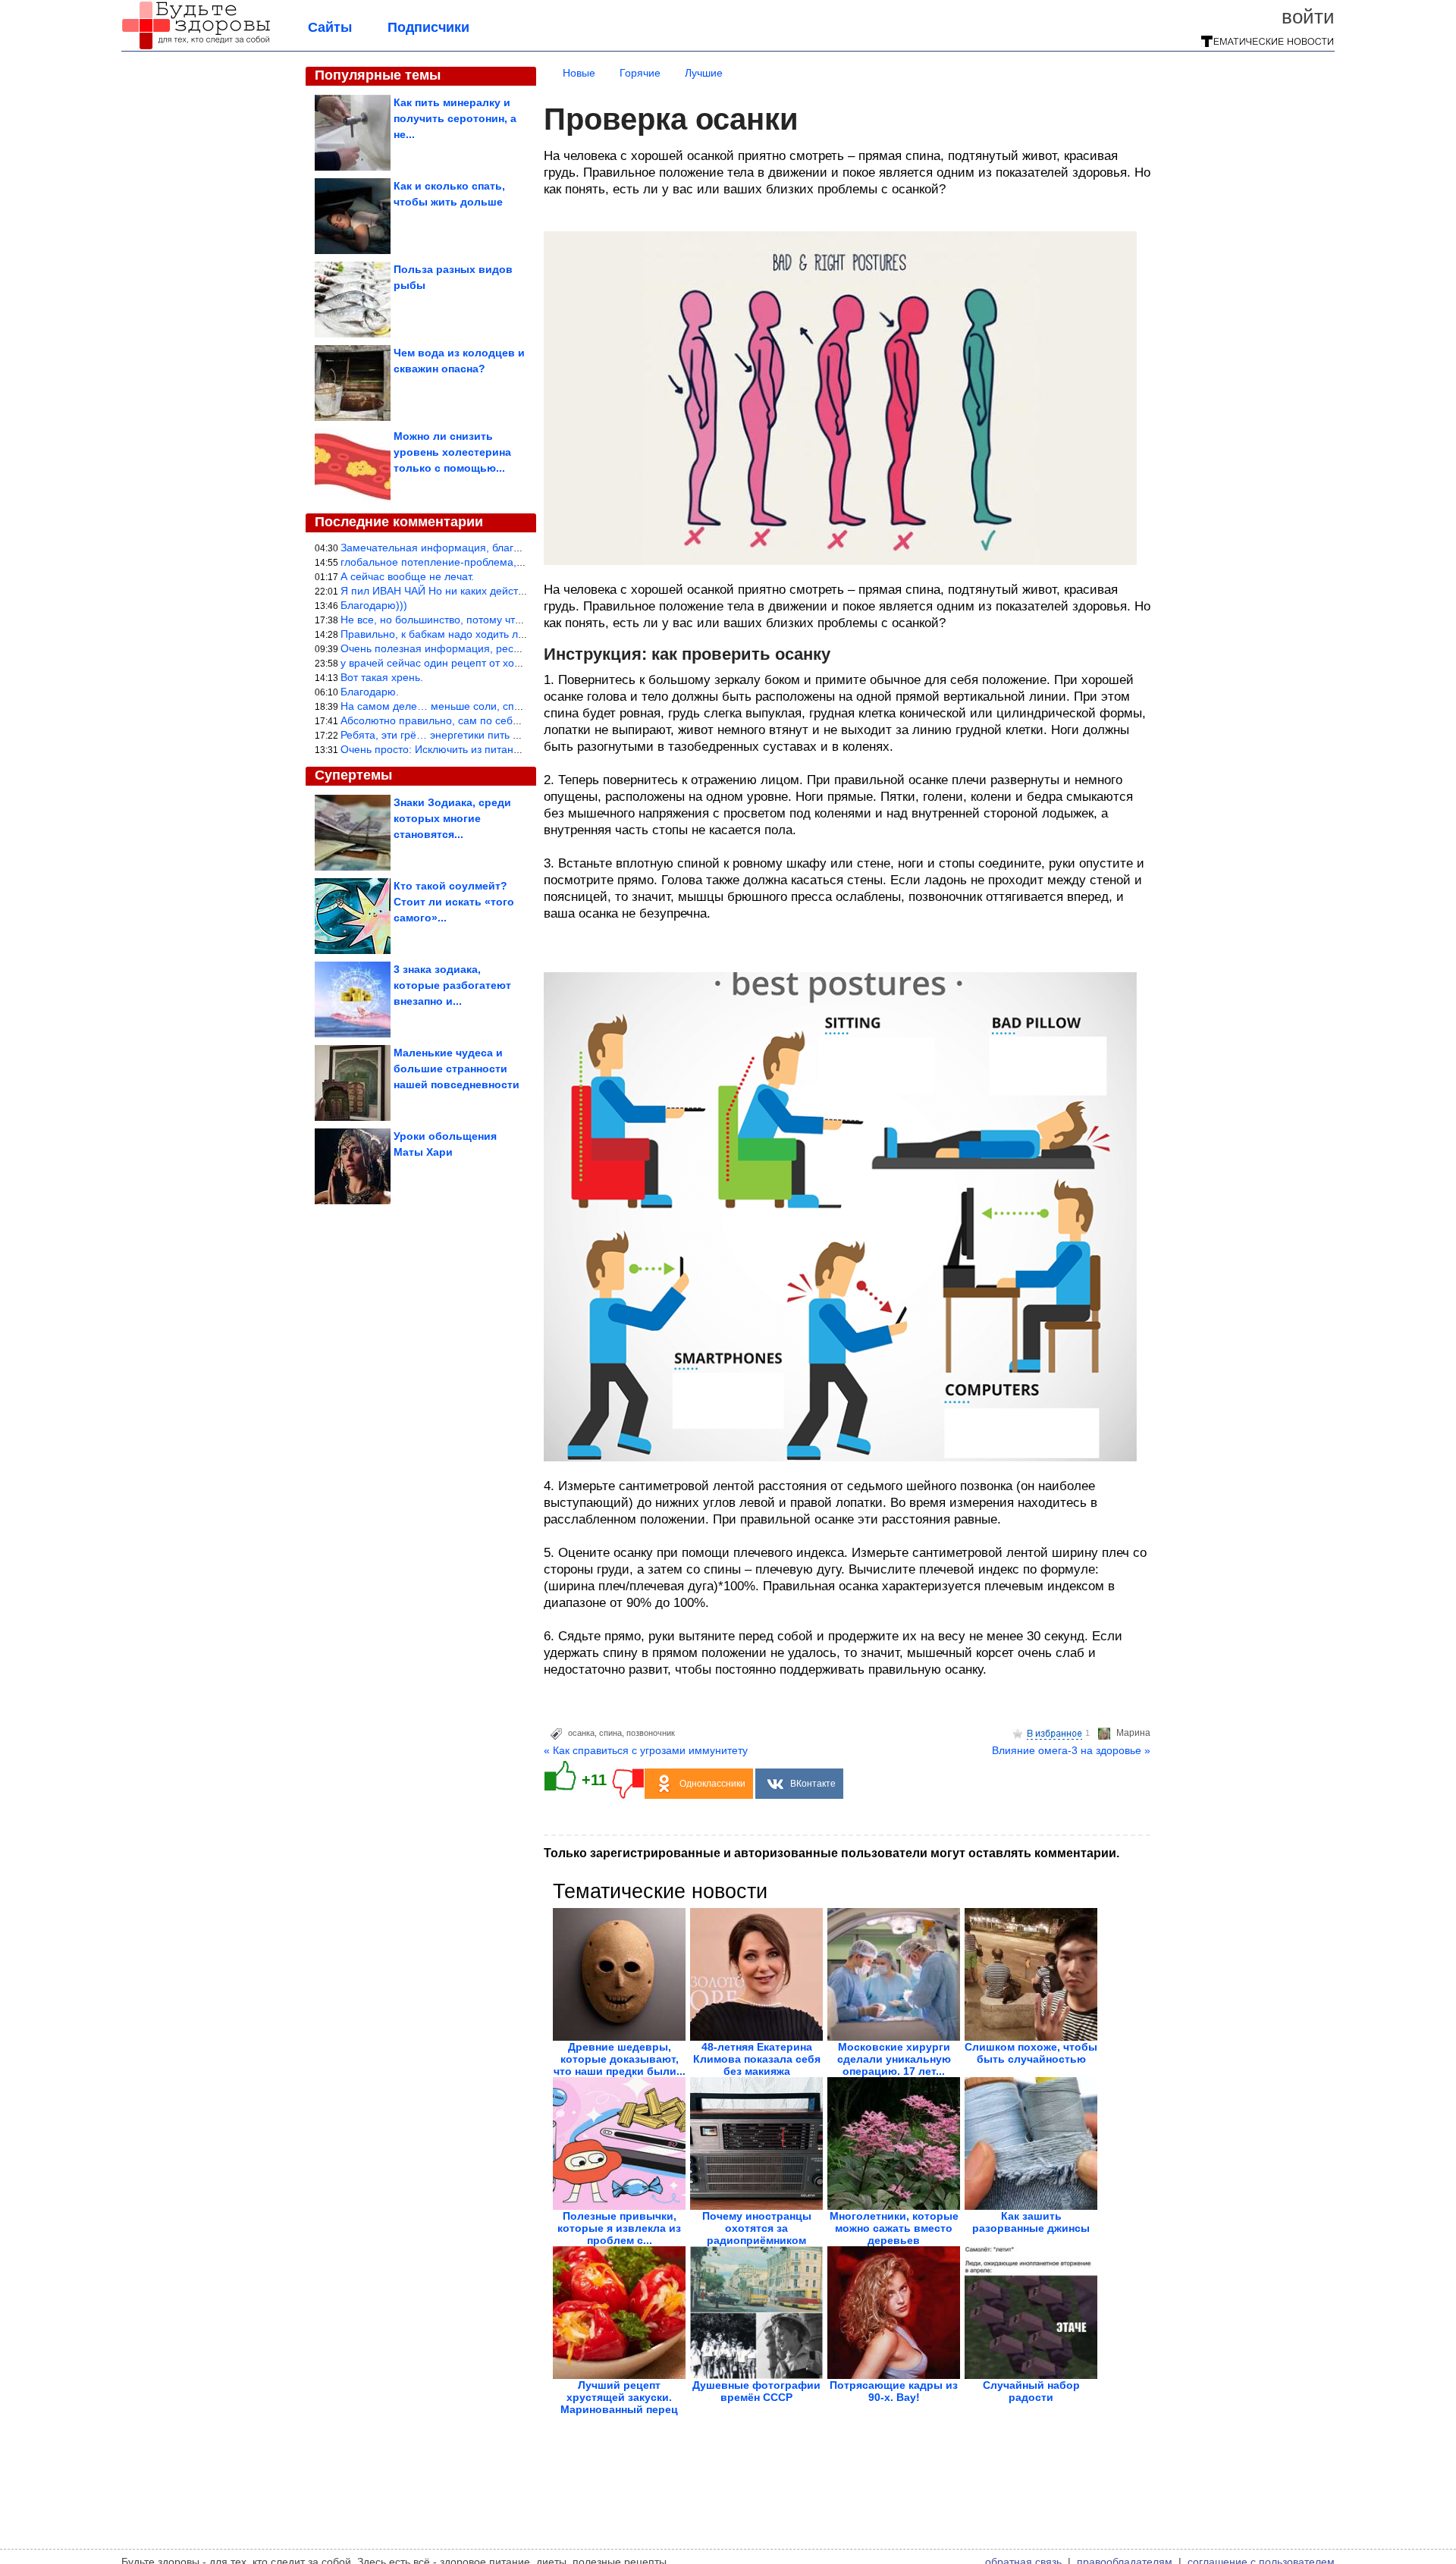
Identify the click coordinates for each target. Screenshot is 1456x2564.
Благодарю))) (374, 605)
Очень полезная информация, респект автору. (457, 648)
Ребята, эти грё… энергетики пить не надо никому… (471, 735)
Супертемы (353, 775)
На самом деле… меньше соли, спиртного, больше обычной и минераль (522, 706)
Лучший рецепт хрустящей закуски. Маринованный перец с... (619, 2403)
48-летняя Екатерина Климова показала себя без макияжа (757, 2059)
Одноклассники (712, 1784)
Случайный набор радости (1031, 2391)
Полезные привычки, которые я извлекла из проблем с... (619, 2228)
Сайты (330, 27)
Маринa (1133, 1733)
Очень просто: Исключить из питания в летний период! (477, 749)
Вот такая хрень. (382, 677)
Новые (579, 73)
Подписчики (428, 27)
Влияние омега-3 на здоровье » (1071, 1750)
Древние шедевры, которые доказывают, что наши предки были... (620, 2059)
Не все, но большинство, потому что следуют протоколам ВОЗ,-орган (514, 620)
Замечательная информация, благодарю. (445, 548)
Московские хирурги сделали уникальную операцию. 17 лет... (894, 2059)
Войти (1308, 17)
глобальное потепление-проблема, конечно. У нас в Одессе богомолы (517, 562)
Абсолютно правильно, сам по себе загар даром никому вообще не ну (517, 720)
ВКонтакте (813, 1784)
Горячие (640, 73)
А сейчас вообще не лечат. (407, 576)
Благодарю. (370, 692)
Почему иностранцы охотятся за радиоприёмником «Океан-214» (757, 2234)
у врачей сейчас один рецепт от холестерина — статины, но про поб (512, 663)
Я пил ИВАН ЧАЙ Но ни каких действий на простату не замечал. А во (513, 591)
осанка (581, 1733)
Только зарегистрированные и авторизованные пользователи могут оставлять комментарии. (832, 1853)
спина (610, 1733)
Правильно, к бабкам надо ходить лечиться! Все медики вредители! (510, 634)
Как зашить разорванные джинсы (1031, 2222)
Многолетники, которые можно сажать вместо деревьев (894, 2228)
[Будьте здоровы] (196, 47)
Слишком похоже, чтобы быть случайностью (1031, 2053)
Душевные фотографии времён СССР (756, 2391)
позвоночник (651, 1733)
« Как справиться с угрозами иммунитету (646, 1750)
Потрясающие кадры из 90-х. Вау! (894, 2391)
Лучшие (704, 73)
